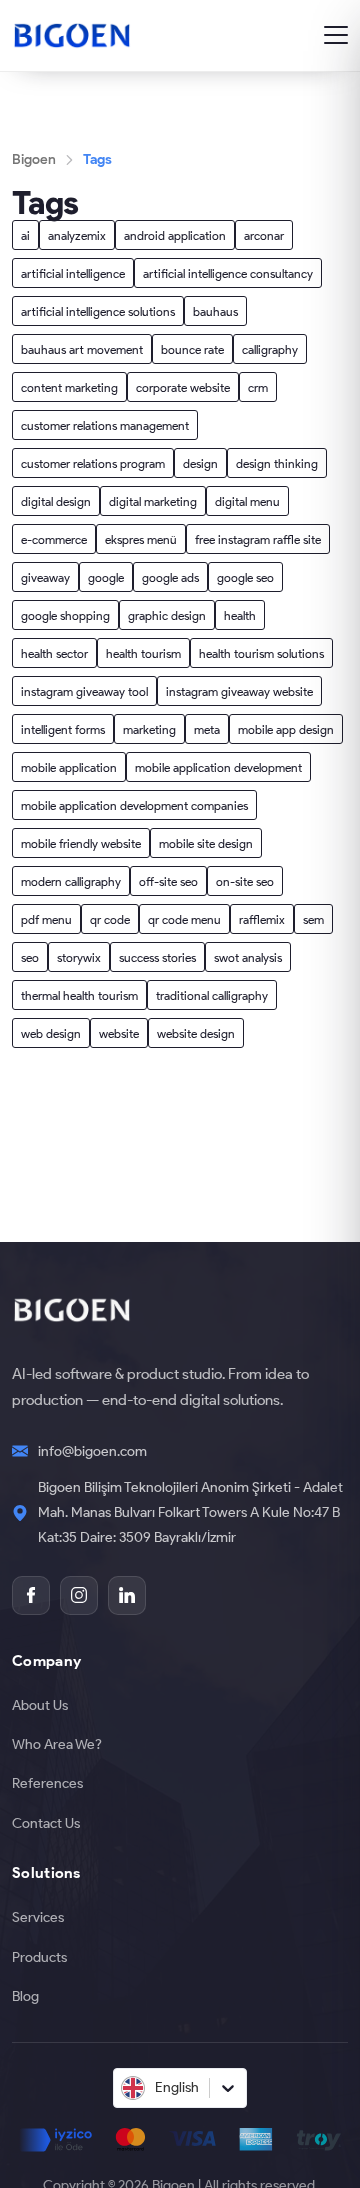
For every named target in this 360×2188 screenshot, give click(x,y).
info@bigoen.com (92, 1451)
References (47, 1783)
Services (38, 1917)
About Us (40, 1705)
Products (39, 1957)
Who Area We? (57, 1744)
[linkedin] (127, 1595)
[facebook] (31, 1595)
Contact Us (46, 1823)
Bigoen (34, 159)
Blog (25, 1996)
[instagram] (79, 1595)
